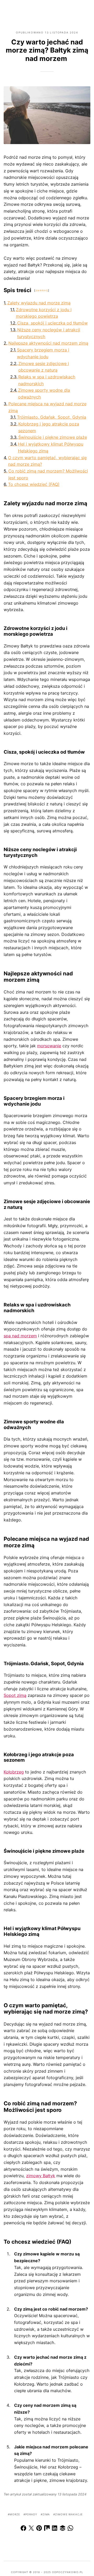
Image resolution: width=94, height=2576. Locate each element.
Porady (31, 2514)
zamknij (42, 290)
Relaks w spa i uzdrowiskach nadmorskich (47, 380)
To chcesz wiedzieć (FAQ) (34, 484)
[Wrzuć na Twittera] (31, 2529)
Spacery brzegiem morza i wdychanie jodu (43, 353)
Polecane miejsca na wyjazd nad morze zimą (47, 407)
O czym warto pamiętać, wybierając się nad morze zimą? (47, 461)
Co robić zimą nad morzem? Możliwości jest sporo (48, 474)
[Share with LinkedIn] (55, 2529)
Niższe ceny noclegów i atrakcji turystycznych (49, 333)
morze (15, 2514)
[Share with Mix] (47, 2529)
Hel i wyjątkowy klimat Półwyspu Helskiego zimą (51, 447)
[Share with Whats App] (70, 2529)
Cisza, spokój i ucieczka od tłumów (52, 323)
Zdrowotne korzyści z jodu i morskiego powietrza (44, 313)
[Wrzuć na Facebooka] (23, 2529)
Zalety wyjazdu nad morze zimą (39, 303)
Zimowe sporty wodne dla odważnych (44, 394)
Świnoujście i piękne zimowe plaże (53, 437)
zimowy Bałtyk (41, 2176)
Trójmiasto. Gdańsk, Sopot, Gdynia (52, 417)
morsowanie (49, 1046)
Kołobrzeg (14, 1772)
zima (46, 2514)
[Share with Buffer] (63, 2529)
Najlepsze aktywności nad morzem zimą (48, 343)
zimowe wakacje (69, 2514)
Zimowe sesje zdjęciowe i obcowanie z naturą (44, 367)
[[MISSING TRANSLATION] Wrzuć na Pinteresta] (39, 2529)
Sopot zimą (15, 1695)
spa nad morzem (20, 1336)
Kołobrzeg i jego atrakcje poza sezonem (49, 427)
